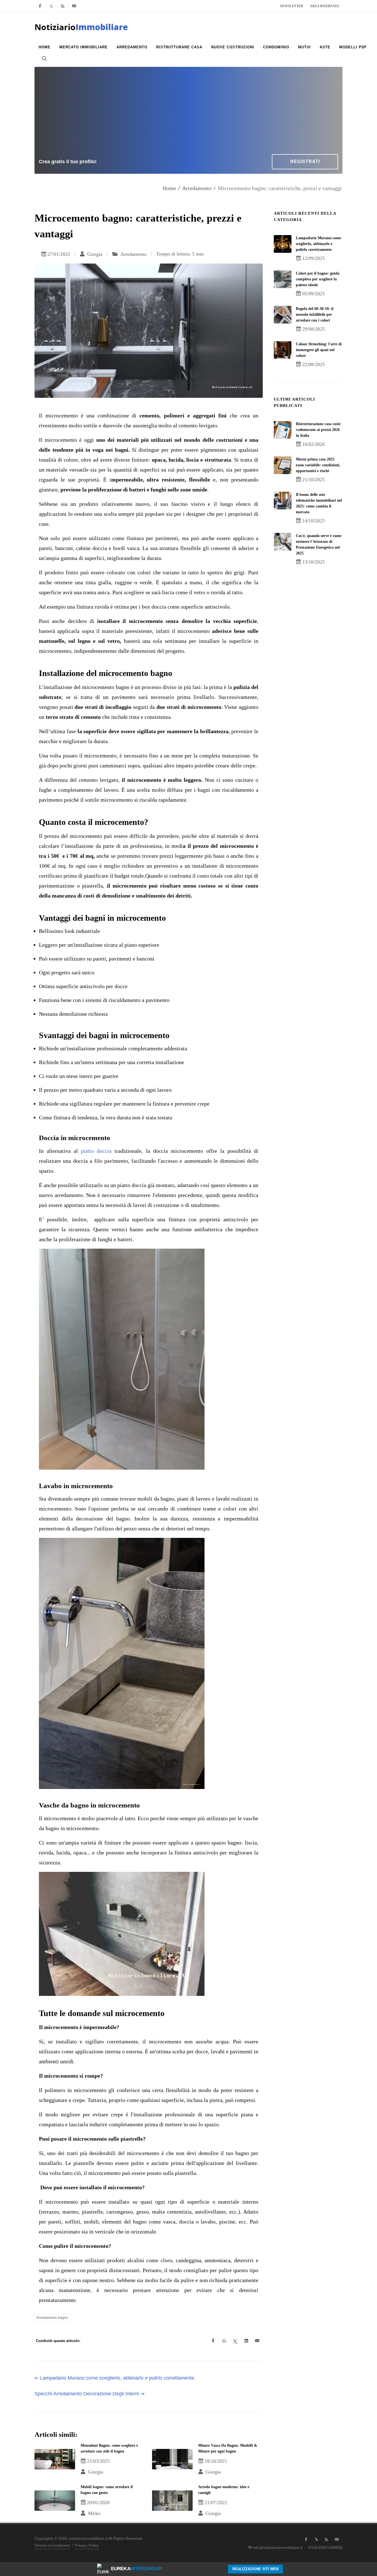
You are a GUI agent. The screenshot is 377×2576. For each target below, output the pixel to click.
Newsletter (292, 6)
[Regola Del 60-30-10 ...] (283, 315)
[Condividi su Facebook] (213, 2341)
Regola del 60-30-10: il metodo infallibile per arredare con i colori (315, 315)
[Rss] (63, 6)
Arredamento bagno (52, 2318)
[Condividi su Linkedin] (246, 2341)
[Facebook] (40, 6)
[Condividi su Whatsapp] (224, 2341)
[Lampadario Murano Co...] (283, 244)
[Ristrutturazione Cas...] (283, 430)
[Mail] (74, 6)
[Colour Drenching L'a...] (283, 350)
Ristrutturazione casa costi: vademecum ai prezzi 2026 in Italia (319, 430)
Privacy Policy (87, 2545)
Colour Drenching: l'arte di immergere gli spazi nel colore (319, 350)
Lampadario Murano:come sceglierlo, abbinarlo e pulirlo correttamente (318, 244)
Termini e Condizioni (52, 2545)
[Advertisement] (189, 113)
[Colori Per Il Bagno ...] (283, 279)
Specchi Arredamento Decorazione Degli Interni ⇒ (90, 2394)
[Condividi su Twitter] (235, 2341)
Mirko (94, 2513)
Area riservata (325, 6)
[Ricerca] (44, 58)
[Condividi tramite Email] (257, 2341)
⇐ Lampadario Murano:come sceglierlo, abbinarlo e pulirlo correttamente (114, 2378)
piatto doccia (96, 1151)
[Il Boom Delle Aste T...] (283, 501)
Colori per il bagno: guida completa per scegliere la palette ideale (318, 279)
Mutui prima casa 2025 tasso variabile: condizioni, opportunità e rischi (318, 465)
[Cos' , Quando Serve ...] (283, 542)
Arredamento (197, 188)
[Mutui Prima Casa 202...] (283, 465)
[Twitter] (51, 6)
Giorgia (94, 254)
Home (169, 188)
